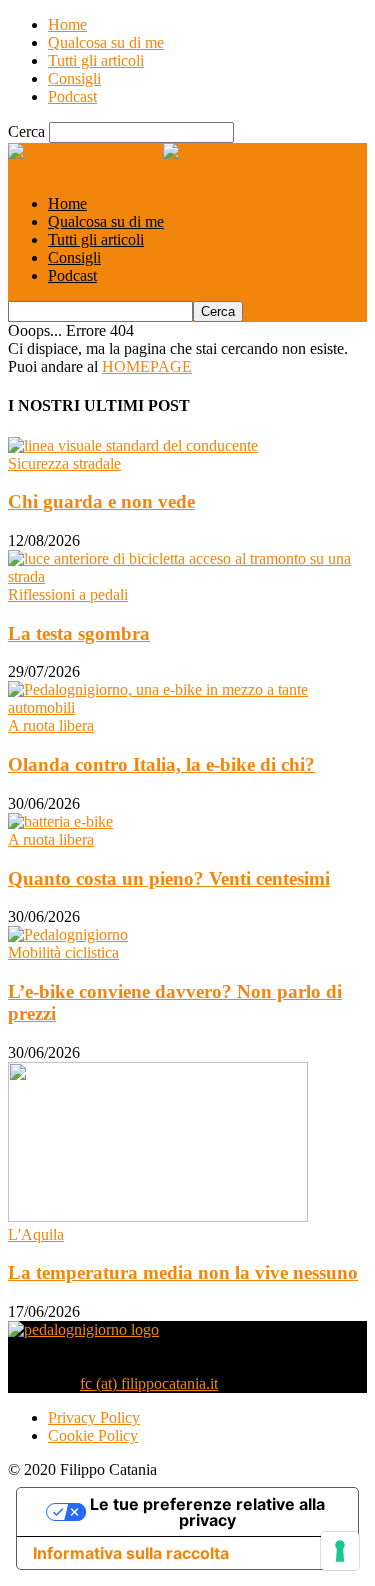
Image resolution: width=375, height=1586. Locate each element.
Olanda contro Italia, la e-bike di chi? (161, 764)
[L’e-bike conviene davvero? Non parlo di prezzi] (68, 934)
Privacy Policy (94, 1417)
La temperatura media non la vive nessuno (183, 1272)
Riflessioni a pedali (68, 594)
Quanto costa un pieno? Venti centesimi (169, 878)
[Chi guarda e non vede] (133, 445)
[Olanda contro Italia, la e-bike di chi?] (187, 707)
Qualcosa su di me (106, 42)
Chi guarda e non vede (101, 501)
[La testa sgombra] (187, 576)
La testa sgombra (79, 633)
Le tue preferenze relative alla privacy (207, 1512)
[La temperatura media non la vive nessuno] (158, 1216)
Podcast (72, 96)
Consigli (74, 78)
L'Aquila (36, 1234)
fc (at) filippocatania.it (149, 1383)
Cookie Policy (93, 1435)
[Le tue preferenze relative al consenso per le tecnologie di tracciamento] (340, 1551)
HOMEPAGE (147, 366)
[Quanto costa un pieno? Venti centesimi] (60, 821)
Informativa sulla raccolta (131, 1553)
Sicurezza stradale (64, 463)
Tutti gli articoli (96, 60)
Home (67, 24)
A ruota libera (51, 725)
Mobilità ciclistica (63, 952)
